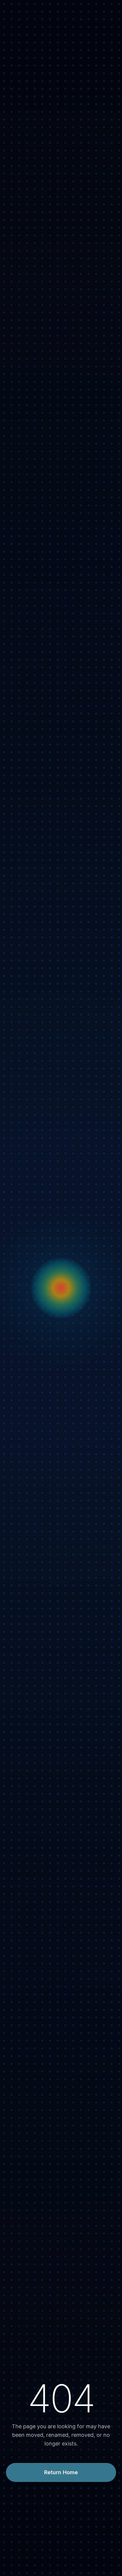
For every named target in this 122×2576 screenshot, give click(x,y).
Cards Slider (20, 53)
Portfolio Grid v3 (26, 991)
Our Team (17, 937)
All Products (20, 1119)
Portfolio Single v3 (33, 1046)
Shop (7, 1108)
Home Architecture (29, 616)
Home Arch (19, 94)
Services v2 (19, 929)
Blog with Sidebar (27, 1083)
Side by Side (20, 1016)
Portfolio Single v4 (33, 1054)
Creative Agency (26, 36)
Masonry (16, 999)
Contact (10, 1128)
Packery (15, 1007)
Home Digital (21, 541)
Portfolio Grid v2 (26, 982)
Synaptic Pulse (23, 78)
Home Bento (21, 61)
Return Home (61, 2472)
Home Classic (22, 19)
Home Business (24, 28)
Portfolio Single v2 (33, 1038)
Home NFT (19, 119)
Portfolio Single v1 (33, 1029)
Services (16, 921)
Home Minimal (23, 103)
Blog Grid (17, 1091)
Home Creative (24, 111)
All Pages (11, 892)
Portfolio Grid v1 (25, 974)
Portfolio (11, 962)
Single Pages (21, 1024)
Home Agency (23, 44)
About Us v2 (20, 912)
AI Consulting (22, 582)
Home (7, 8)
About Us (17, 904)
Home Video (20, 69)
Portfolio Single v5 (33, 1062)
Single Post (19, 1099)
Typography (20, 954)
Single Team (20, 946)
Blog (6, 1071)
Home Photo (21, 86)
